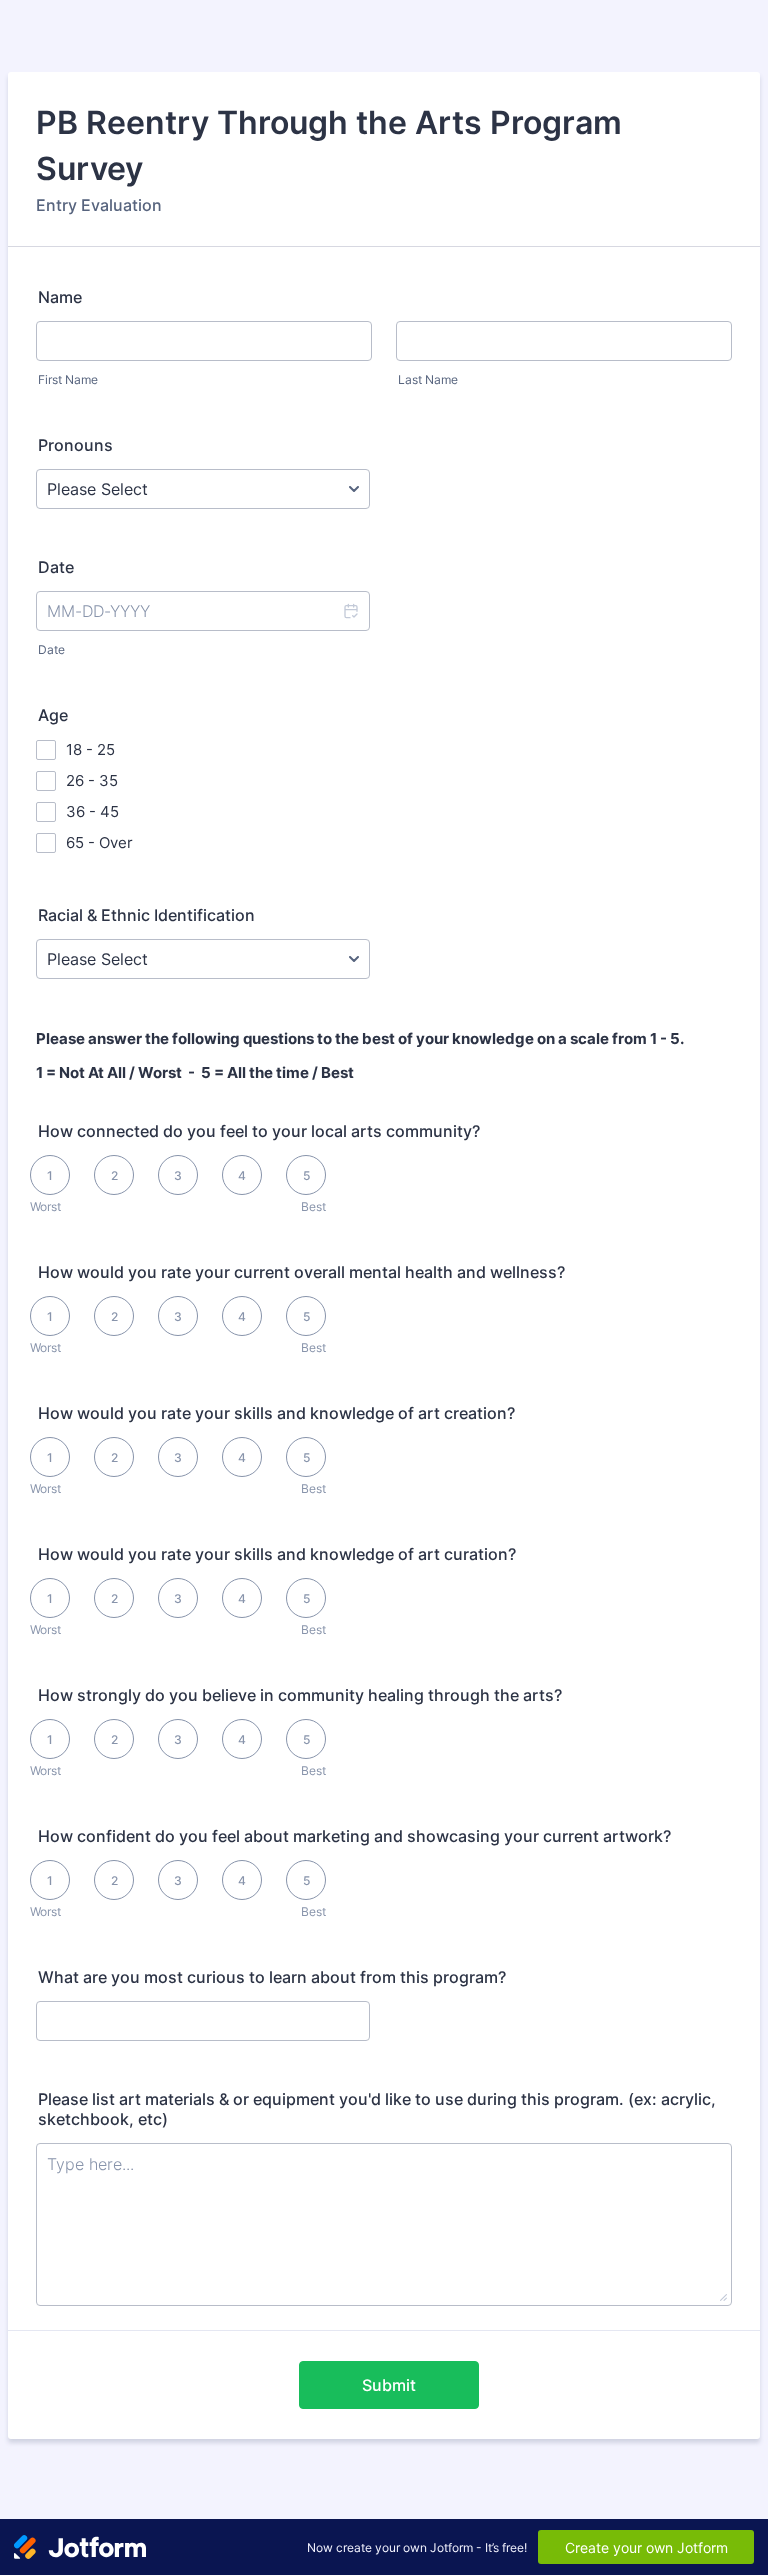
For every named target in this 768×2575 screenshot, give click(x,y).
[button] (350, 611)
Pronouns (75, 445)
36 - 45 (92, 811)
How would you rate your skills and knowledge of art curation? (277, 1554)
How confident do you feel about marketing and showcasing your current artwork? (354, 1836)
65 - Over (99, 842)
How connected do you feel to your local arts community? (259, 1131)
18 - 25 (90, 749)
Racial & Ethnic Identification (146, 915)
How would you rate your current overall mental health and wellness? (301, 1272)
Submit (389, 2385)
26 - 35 (92, 780)
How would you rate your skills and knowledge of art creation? (276, 1413)
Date (51, 649)
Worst (45, 1206)
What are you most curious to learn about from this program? (272, 1977)
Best (313, 1206)
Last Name (428, 379)
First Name (68, 379)
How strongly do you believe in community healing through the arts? (300, 1695)
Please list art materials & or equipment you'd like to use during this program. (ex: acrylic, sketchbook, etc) (377, 2109)
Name (60, 297)
